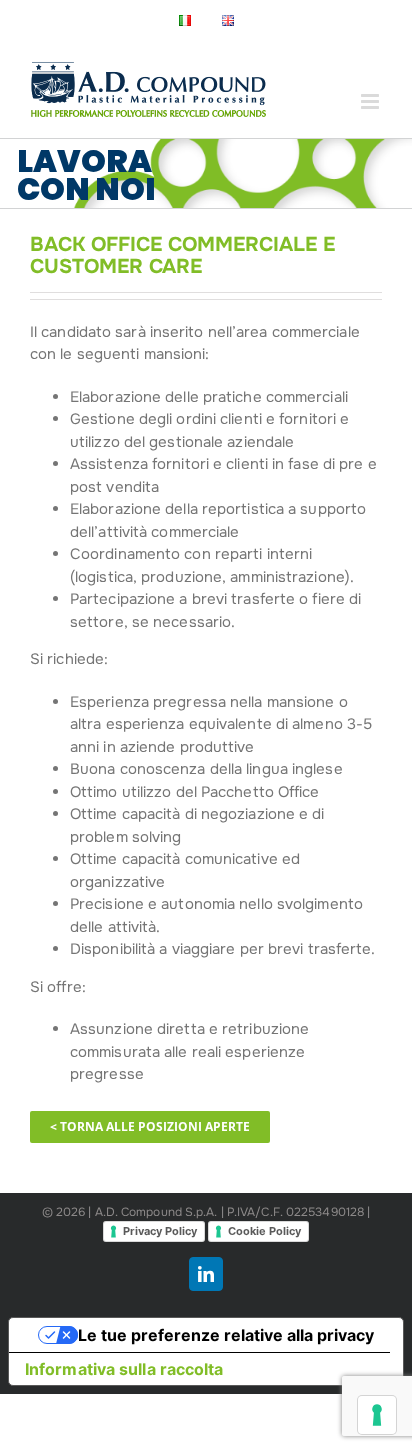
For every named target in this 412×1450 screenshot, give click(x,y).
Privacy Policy (160, 1231)
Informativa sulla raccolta (124, 1369)
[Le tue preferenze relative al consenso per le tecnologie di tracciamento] (377, 1415)
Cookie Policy (264, 1231)
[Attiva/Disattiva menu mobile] (371, 101)
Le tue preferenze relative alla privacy (226, 1335)
